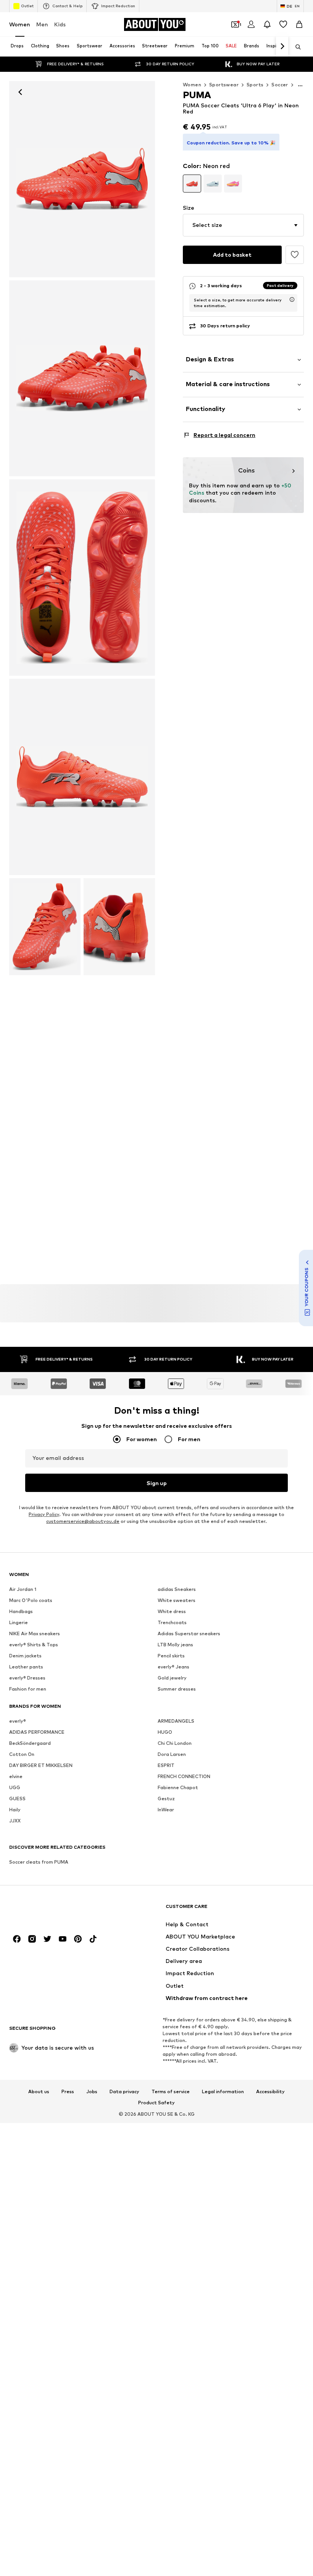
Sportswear (224, 85)
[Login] (251, 24)
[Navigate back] (20, 92)
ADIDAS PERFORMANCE (37, 1732)
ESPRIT (166, 1765)
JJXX (15, 1821)
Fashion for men (28, 1689)
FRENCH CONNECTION (184, 1776)
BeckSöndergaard (30, 1743)
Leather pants (26, 1667)
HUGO (165, 1732)
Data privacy (124, 2091)
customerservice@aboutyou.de (83, 1521)
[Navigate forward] (282, 47)
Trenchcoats (172, 1622)
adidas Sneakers (177, 1589)
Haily (15, 1810)
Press (68, 2091)
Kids (60, 24)
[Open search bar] (295, 47)
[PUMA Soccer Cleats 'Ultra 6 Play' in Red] (82, 379)
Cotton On (22, 1754)
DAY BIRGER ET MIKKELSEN (41, 1765)
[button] (243, 225)
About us (39, 2091)
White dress (172, 1611)
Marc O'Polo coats (31, 1600)
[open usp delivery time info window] (292, 299)
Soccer (280, 85)
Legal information (223, 2091)
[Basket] (299, 24)
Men (42, 24)
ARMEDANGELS (176, 1721)
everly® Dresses (27, 1678)
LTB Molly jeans (175, 1645)
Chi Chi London (175, 1743)
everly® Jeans (173, 1667)
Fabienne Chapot (178, 1787)
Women (20, 24)
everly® (18, 1721)
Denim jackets (25, 1656)
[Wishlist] (283, 24)
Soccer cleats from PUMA (39, 1862)
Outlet (27, 6)
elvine (16, 1776)
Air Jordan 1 (23, 1589)
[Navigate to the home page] (51, 1910)
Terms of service (171, 2091)
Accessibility (270, 2091)
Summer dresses (177, 1689)
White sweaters (177, 1600)
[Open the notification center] (267, 24)
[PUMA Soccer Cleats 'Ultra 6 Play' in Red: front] (82, 179)
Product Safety (156, 2103)
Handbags (21, 1611)
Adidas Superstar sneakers (189, 1633)
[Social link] (17, 1939)
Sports (255, 85)
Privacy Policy (44, 1514)
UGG (15, 1787)
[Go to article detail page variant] (192, 184)
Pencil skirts (171, 1656)
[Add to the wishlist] (295, 255)
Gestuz (166, 1799)
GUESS (17, 1799)
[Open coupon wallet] (235, 24)
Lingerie (19, 1622)
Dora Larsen (172, 1754)
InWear (166, 1810)
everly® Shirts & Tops (34, 1645)
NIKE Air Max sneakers (35, 1633)
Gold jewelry (172, 1678)
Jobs (92, 2091)
